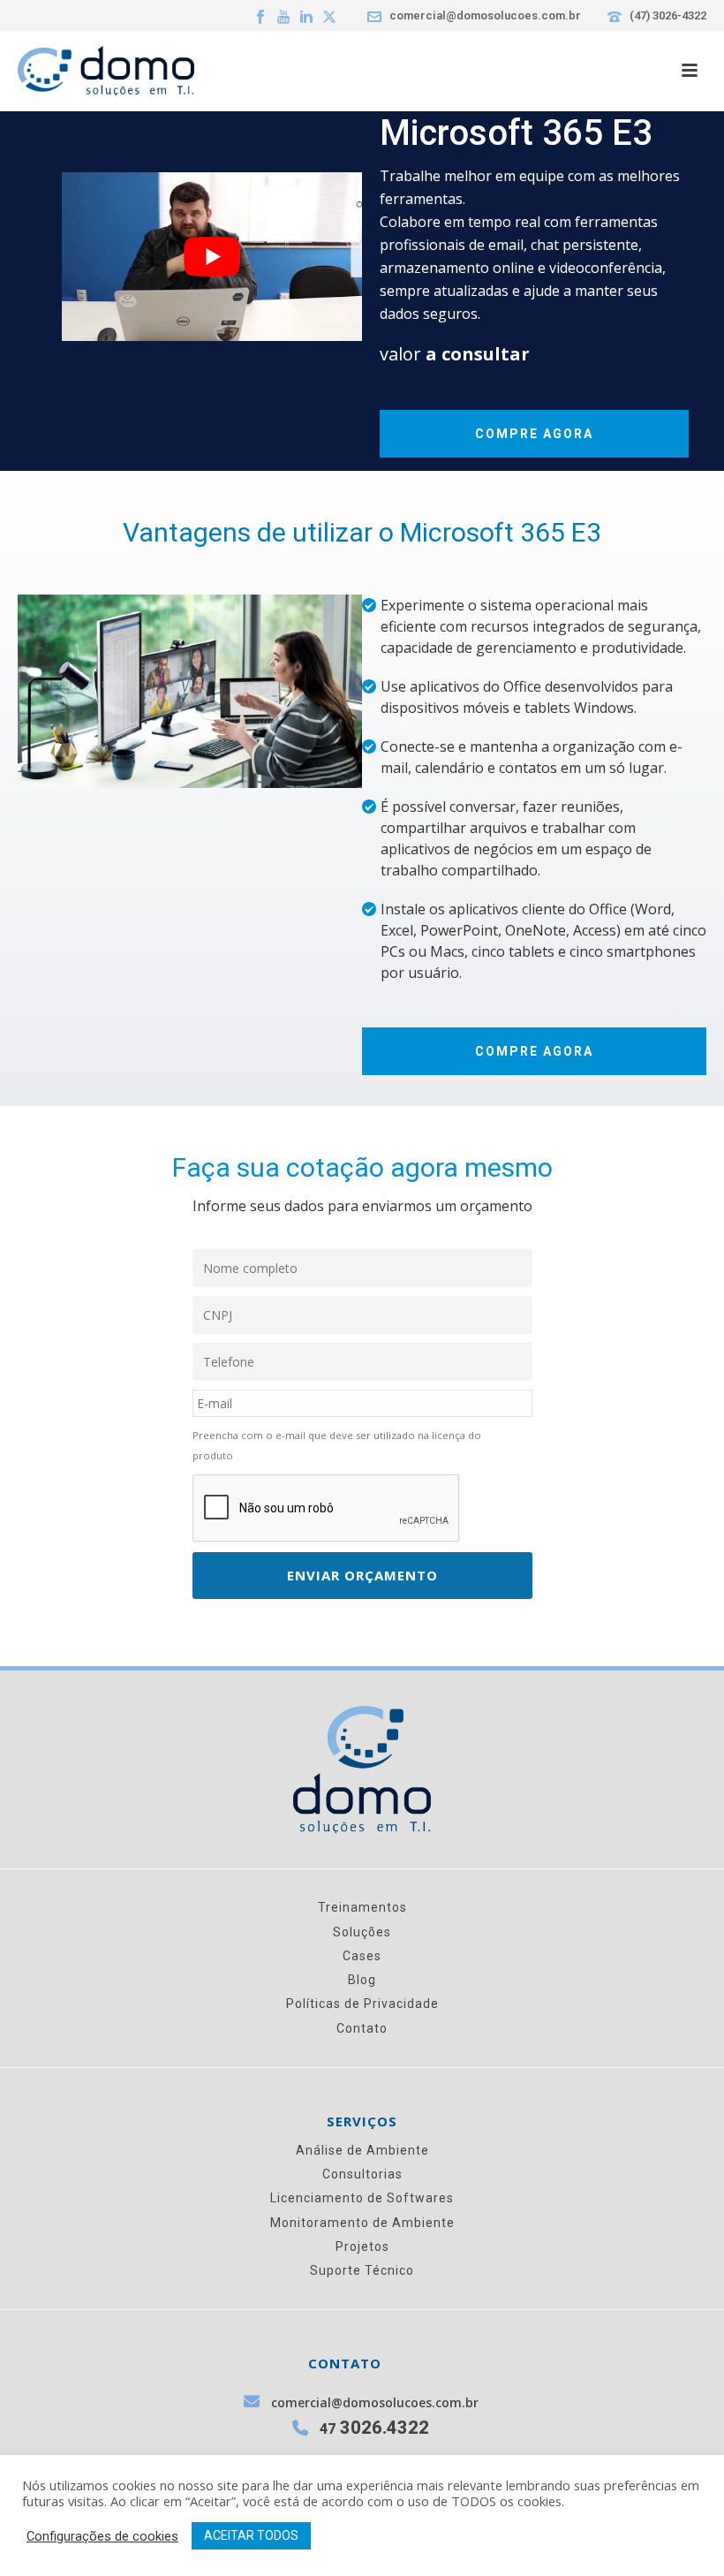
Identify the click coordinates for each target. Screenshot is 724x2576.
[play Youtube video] (212, 257)
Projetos (362, 2246)
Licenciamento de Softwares (362, 2198)
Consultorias (362, 2174)
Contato (362, 2028)
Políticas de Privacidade (362, 2004)
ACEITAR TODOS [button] (251, 2535)
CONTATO (345, 2364)
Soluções (362, 1932)
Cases (362, 1956)
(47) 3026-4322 (668, 15)
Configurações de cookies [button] (102, 2536)
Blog (362, 1980)
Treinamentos (362, 1907)
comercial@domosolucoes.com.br (485, 15)
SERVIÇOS (362, 2121)
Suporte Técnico (362, 2270)
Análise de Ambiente (362, 2150)
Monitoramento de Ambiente (362, 2223)
